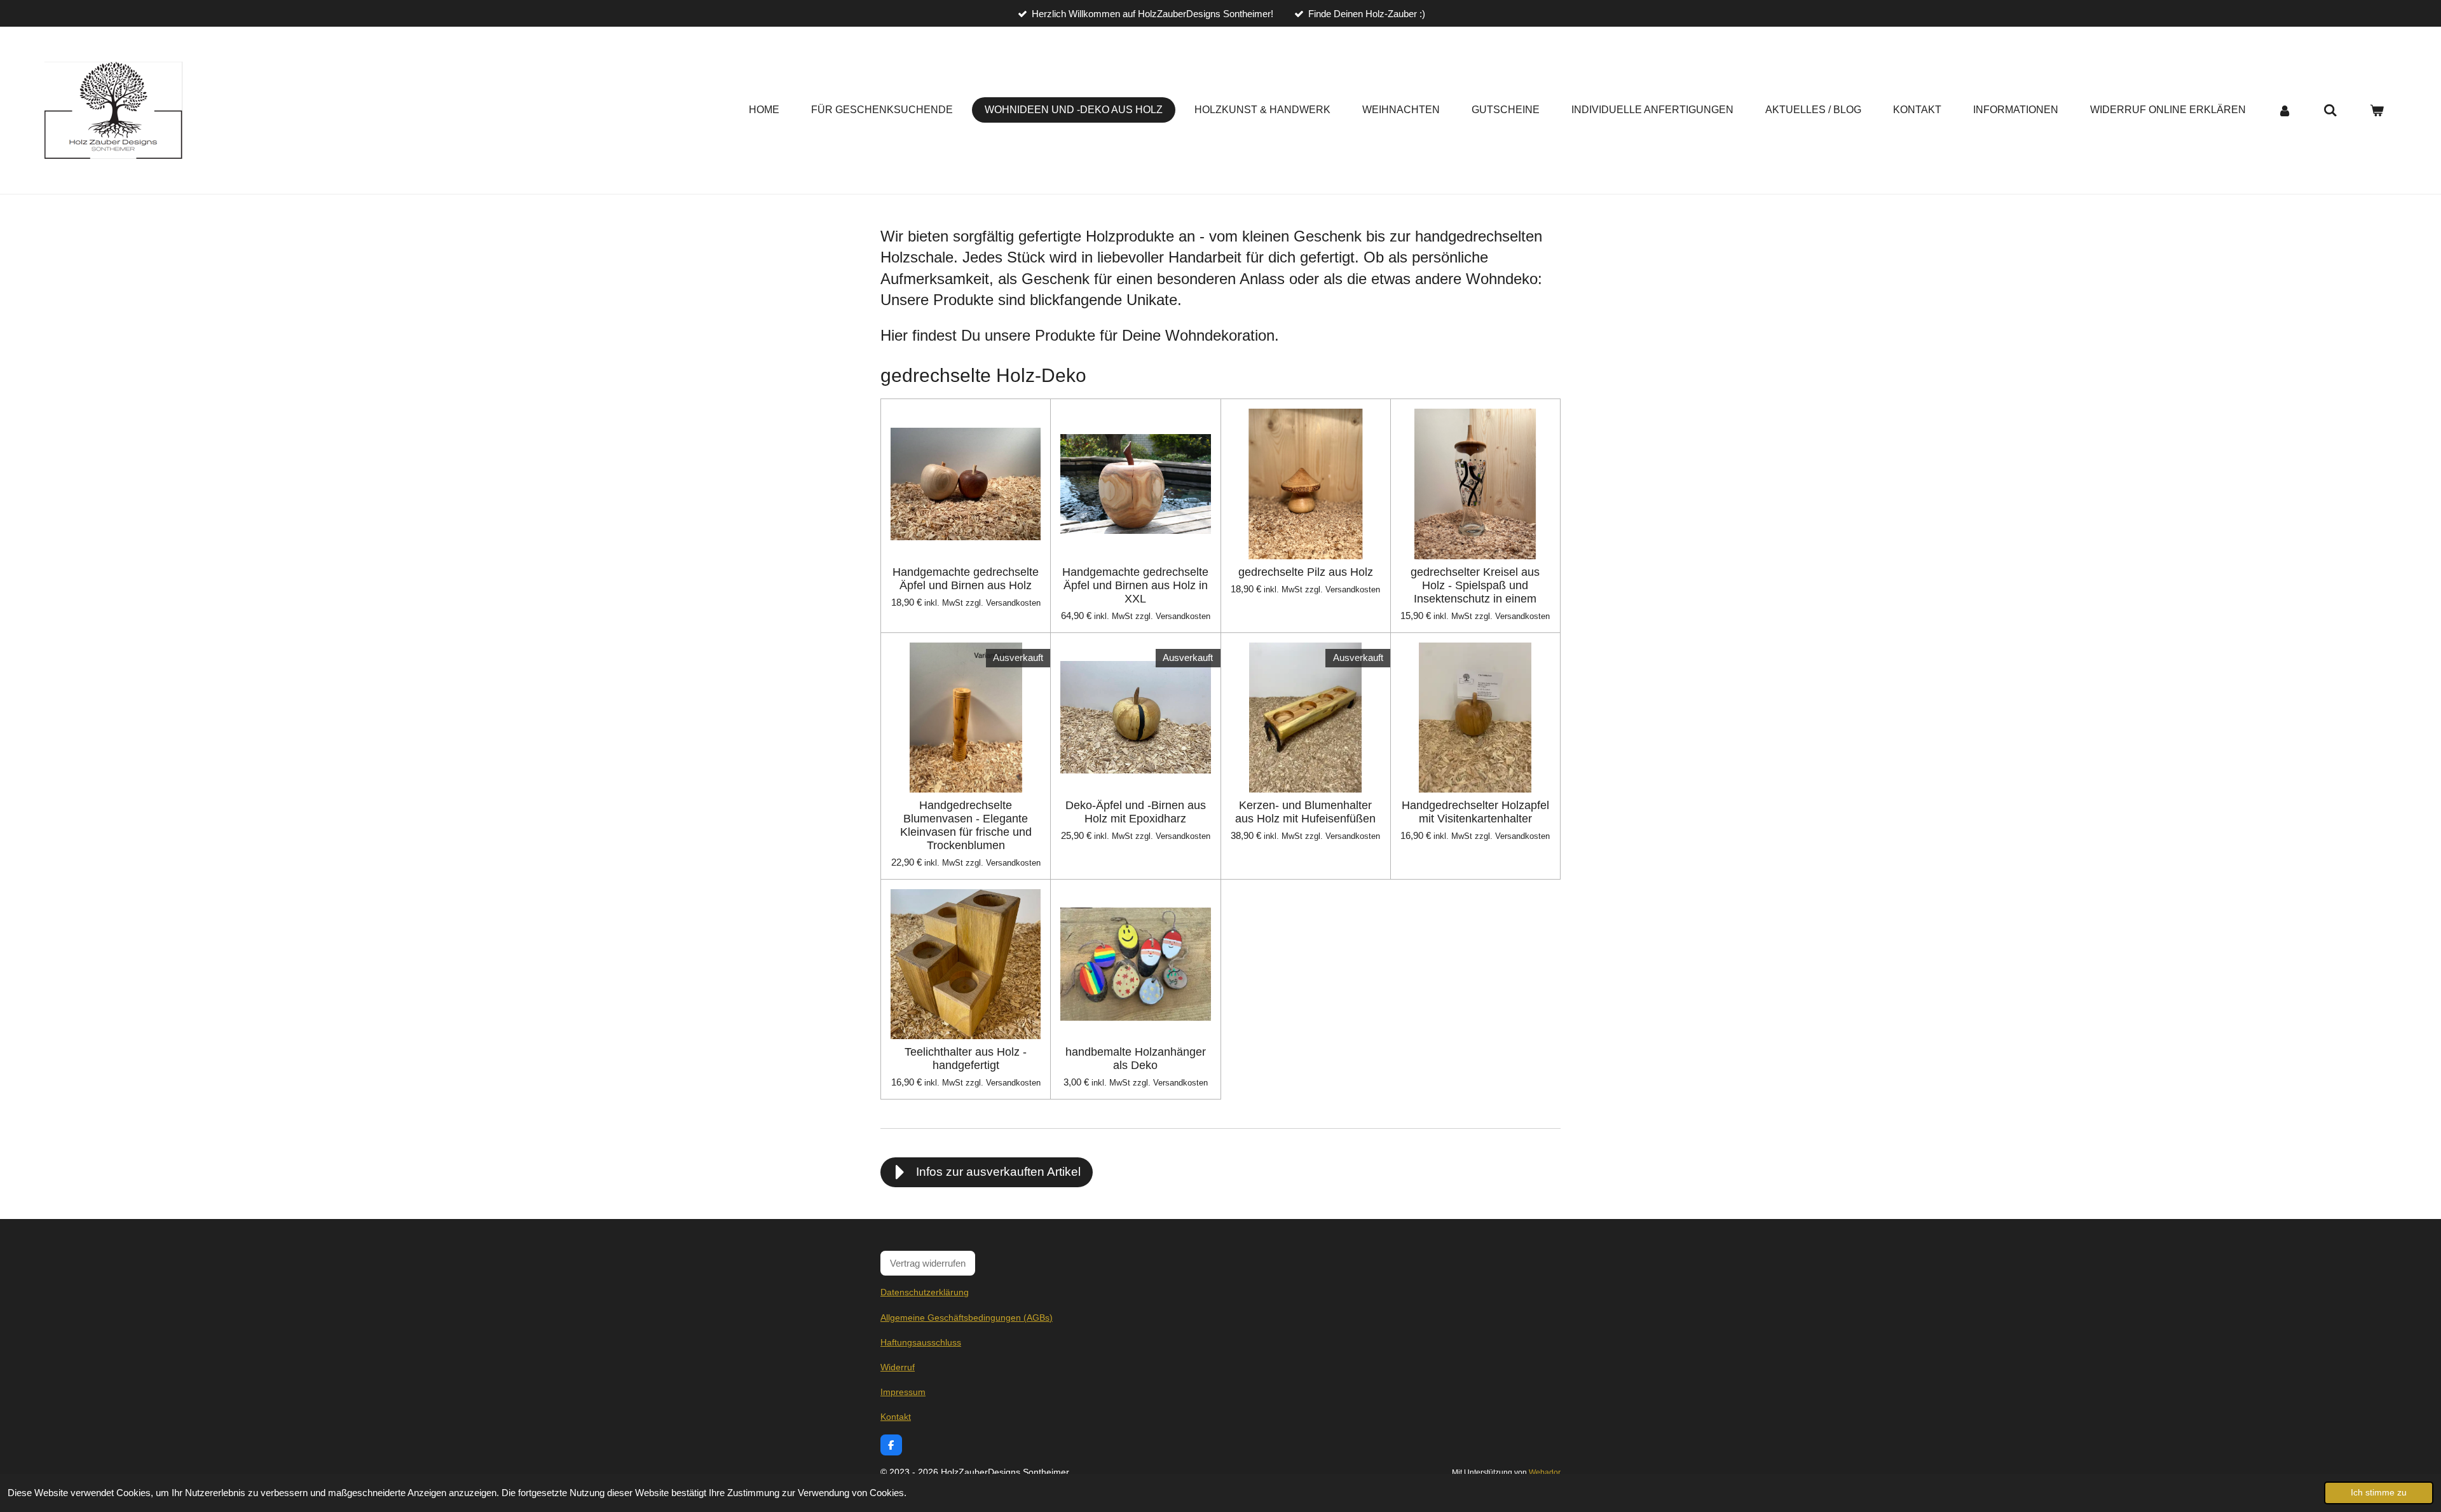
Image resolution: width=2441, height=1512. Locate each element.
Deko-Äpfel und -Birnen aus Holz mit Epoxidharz (1136, 812)
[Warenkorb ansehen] (2377, 110)
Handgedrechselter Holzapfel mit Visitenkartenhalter (1475, 812)
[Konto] (2285, 110)
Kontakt (896, 1417)
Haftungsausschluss (921, 1342)
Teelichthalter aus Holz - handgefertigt (966, 1059)
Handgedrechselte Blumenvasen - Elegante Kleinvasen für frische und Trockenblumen (966, 825)
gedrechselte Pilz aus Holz (1306, 572)
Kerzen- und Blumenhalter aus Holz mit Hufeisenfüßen (1305, 812)
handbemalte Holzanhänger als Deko (1136, 1059)
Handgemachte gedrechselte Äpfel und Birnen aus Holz (966, 579)
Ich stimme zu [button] (2379, 1493)
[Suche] (2330, 110)
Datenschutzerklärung (925, 1292)
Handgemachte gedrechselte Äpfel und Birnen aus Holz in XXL (1135, 585)
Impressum (903, 1392)
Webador (1545, 1472)
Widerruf (898, 1367)
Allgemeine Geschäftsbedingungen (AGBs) (967, 1318)
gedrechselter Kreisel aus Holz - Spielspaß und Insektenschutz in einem (1475, 585)
